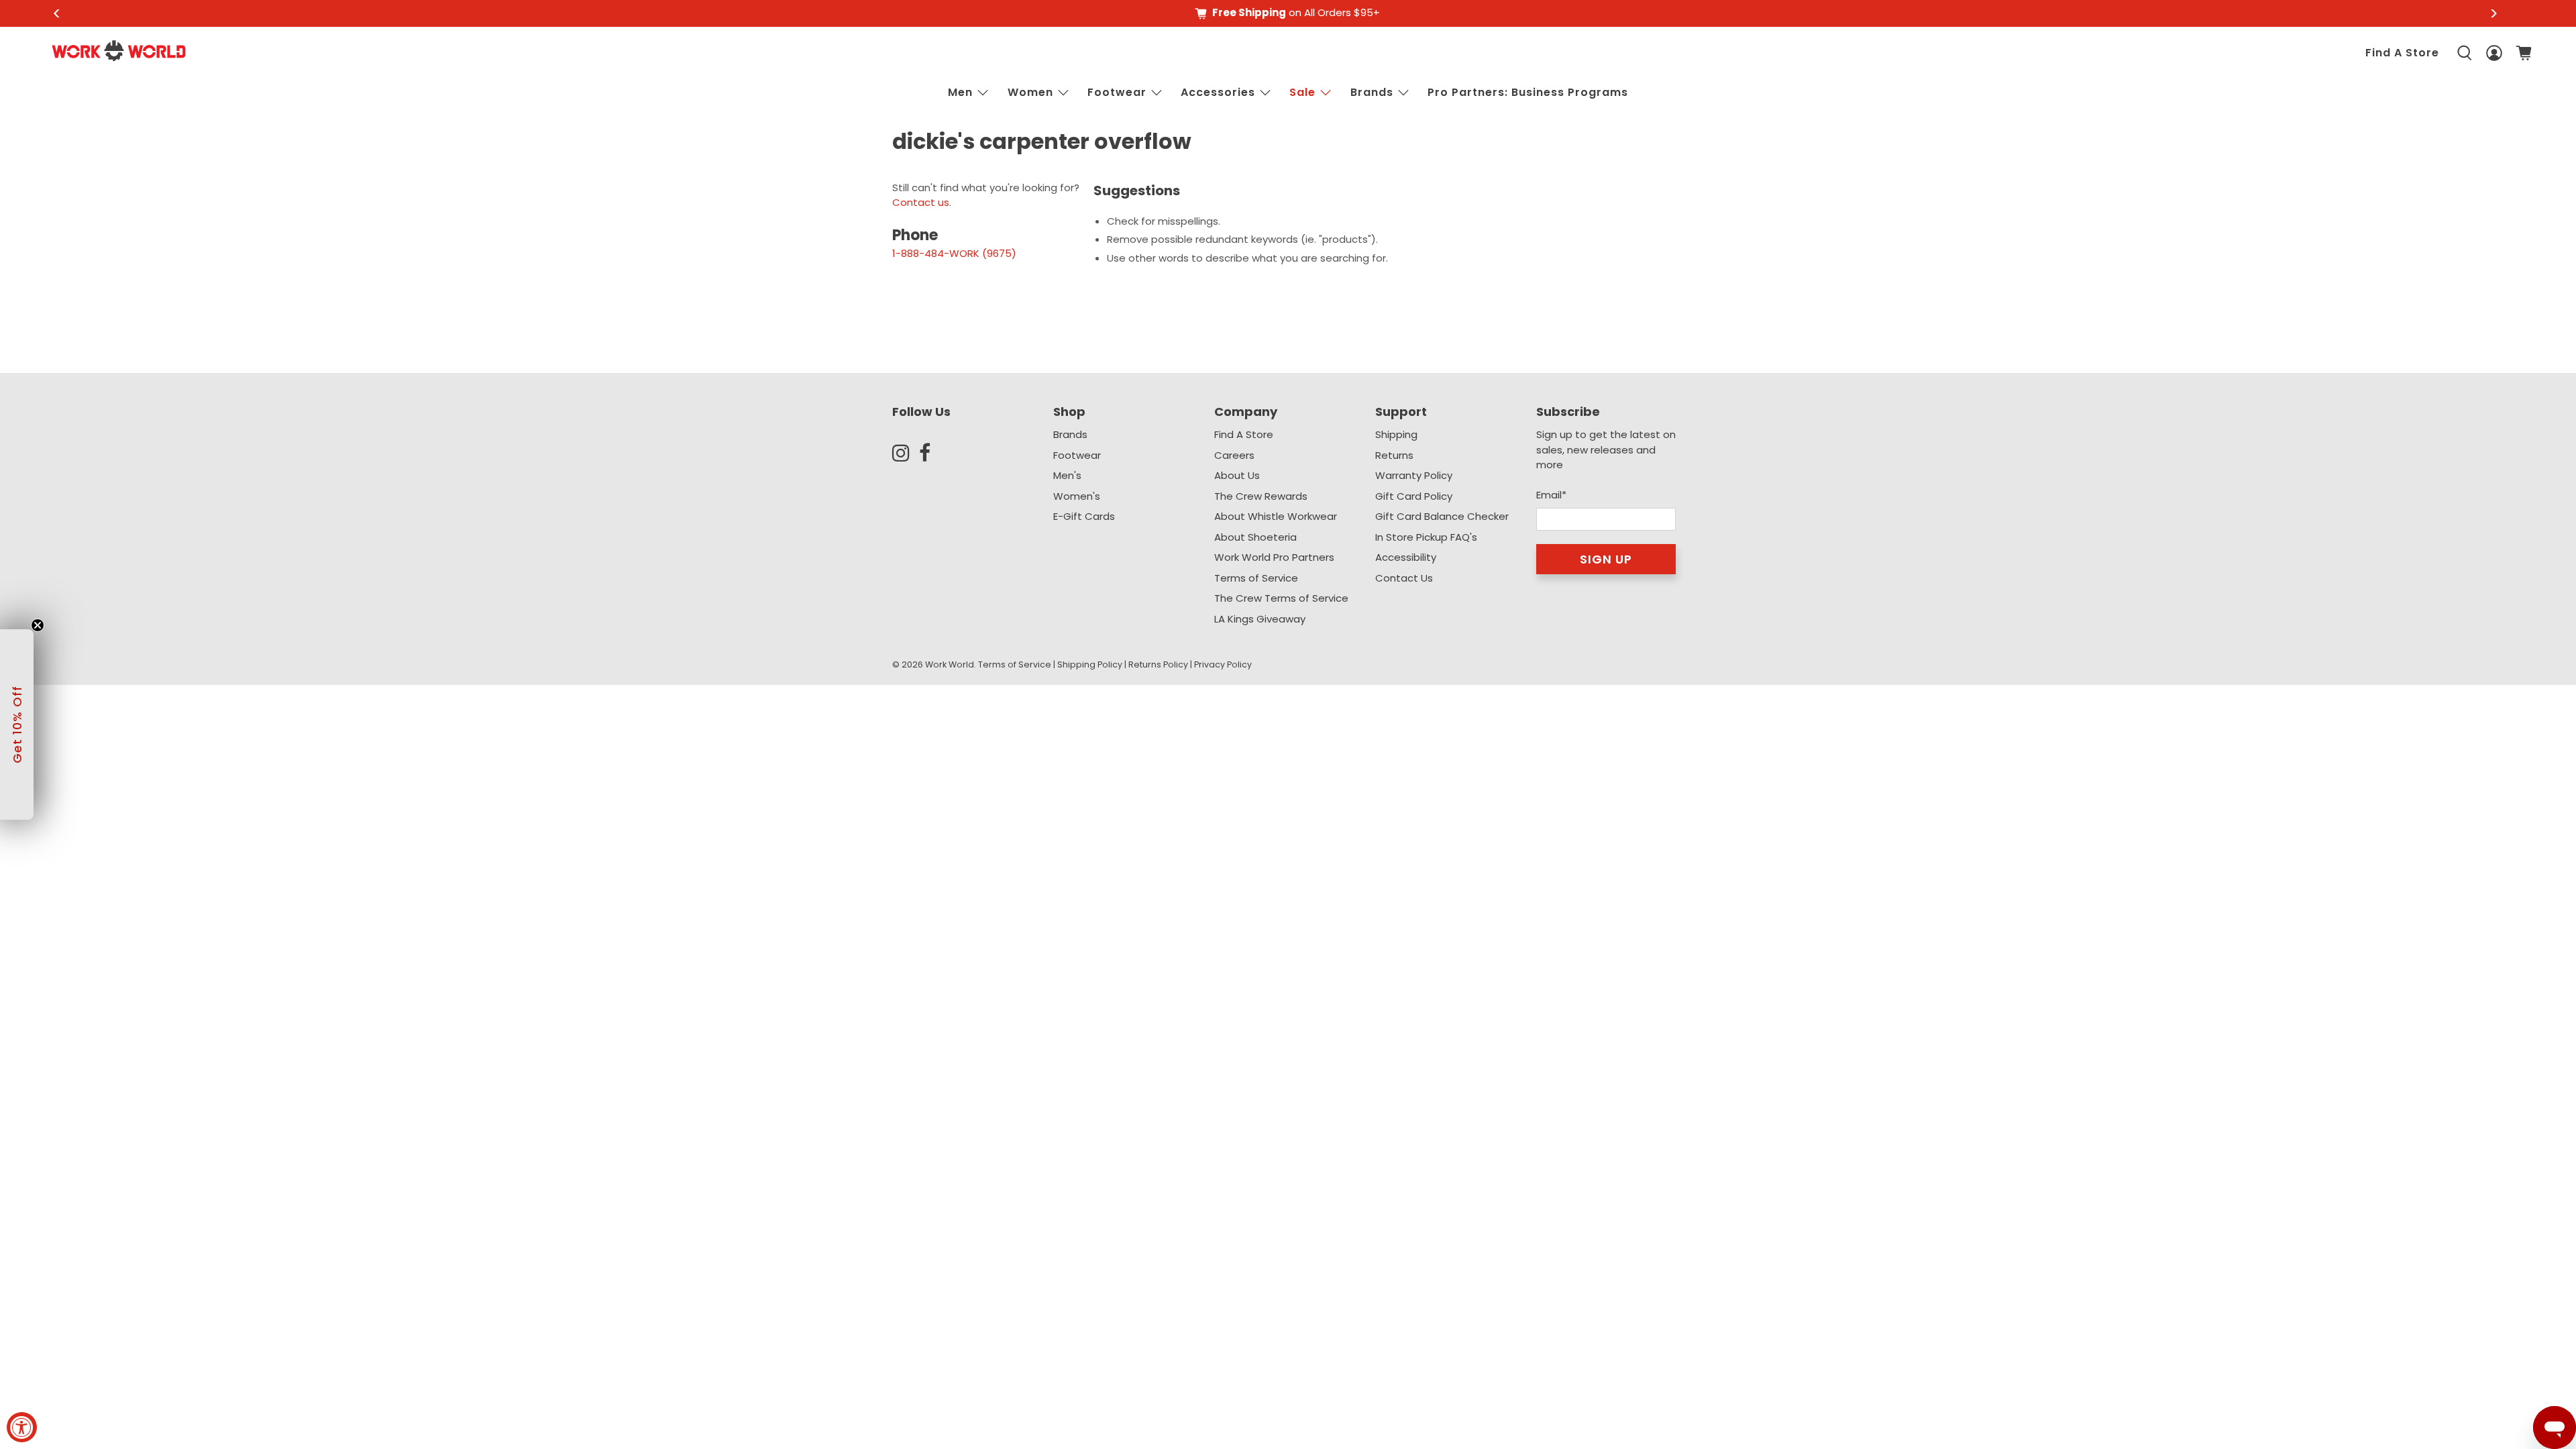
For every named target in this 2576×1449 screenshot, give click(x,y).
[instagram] (906, 453)
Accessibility (1406, 557)
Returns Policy (1158, 664)
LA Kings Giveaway (1260, 619)
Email (1551, 495)
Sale (1302, 92)
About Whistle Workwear (1276, 516)
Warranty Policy (1414, 475)
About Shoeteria (1255, 537)
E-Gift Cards (1084, 516)
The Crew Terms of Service (1281, 598)
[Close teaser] (38, 625)
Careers (1234, 455)
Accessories (1218, 92)
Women (1030, 92)
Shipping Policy (1090, 664)
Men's (1067, 475)
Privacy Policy (1223, 664)
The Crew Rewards (1261, 496)
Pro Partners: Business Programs (1528, 92)
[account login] (2494, 53)
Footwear (1117, 92)
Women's (1077, 496)
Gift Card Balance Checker (1442, 516)
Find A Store (2402, 53)
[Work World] (119, 51)
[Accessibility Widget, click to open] (22, 1427)
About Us (1237, 475)
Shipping (1396, 434)
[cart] (2524, 53)
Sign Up (1606, 559)
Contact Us (1404, 578)
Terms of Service (1256, 578)
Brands (1070, 434)
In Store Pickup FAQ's (1426, 537)
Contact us (921, 202)
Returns (1394, 455)
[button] (17, 724)
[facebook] (932, 453)
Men (960, 92)
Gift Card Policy (1414, 496)
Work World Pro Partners (1274, 557)
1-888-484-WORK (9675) (954, 253)
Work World (950, 664)
